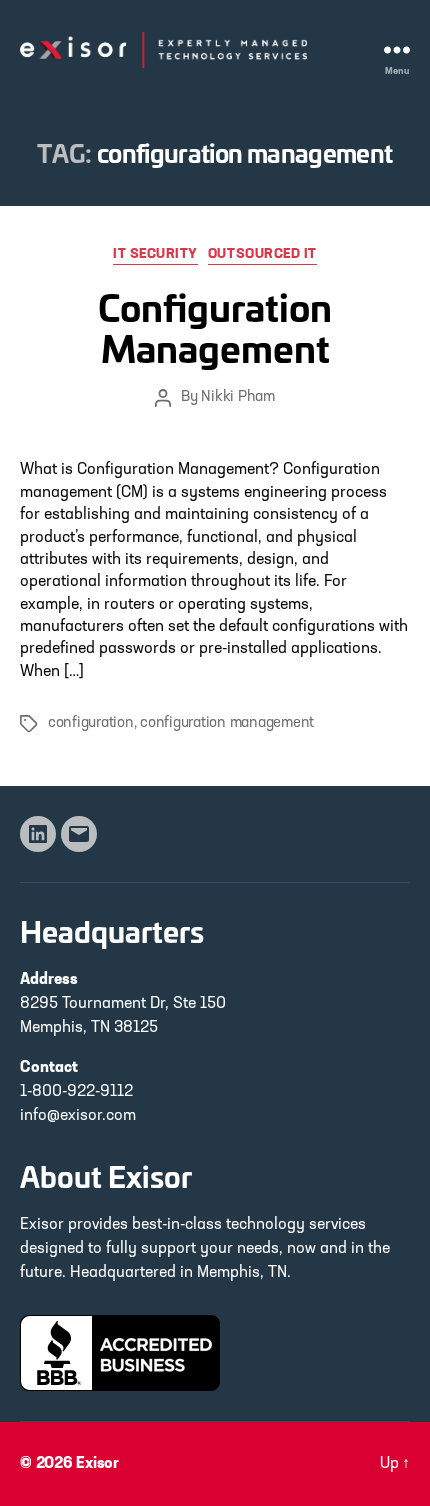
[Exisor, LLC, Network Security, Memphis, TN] (120, 1353)
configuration (91, 723)
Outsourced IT (262, 254)
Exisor (97, 1464)
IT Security (155, 254)
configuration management (227, 723)
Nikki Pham (237, 397)
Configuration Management (215, 326)
